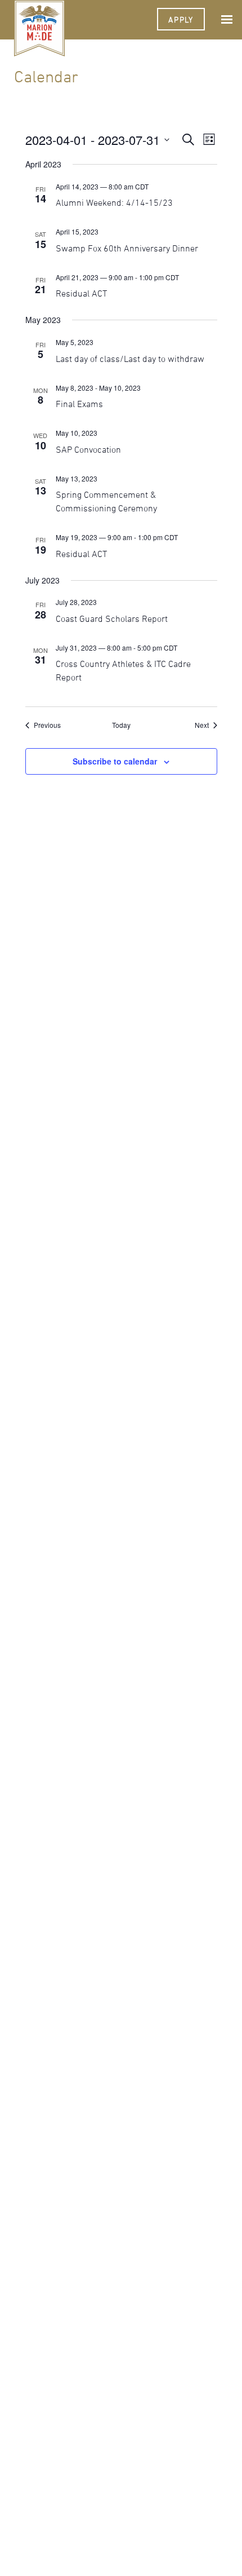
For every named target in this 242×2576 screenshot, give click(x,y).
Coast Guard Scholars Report (112, 618)
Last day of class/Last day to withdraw (130, 359)
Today (121, 725)
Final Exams (79, 404)
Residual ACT (81, 293)
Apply (181, 19)
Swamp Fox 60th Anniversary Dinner (127, 248)
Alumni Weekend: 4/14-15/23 (114, 202)
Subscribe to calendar (115, 761)
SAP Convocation (88, 449)
